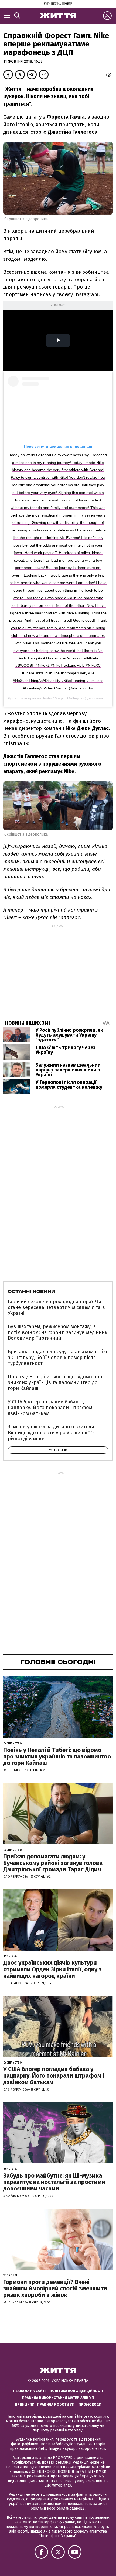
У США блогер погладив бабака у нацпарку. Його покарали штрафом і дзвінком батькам (51, 1408)
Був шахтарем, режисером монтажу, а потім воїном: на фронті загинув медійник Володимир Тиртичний (58, 1332)
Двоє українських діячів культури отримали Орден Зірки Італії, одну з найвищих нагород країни (52, 1969)
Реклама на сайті (29, 2391)
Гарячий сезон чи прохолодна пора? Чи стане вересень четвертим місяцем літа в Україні (56, 1307)
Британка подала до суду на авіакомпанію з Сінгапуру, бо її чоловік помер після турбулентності (57, 1357)
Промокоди (90, 2404)
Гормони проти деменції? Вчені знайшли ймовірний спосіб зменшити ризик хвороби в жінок (55, 2288)
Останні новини (31, 1291)
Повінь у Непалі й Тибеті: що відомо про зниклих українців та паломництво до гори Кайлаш (55, 1383)
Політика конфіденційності (76, 2391)
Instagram (86, 294)
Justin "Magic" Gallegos (62, 698)
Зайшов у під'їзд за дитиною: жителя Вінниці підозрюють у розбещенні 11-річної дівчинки (51, 1433)
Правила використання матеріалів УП (58, 2398)
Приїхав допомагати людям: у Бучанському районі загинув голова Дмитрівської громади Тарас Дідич (53, 1863)
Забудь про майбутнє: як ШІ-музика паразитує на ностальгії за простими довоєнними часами (54, 2182)
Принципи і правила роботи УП (45, 2404)
